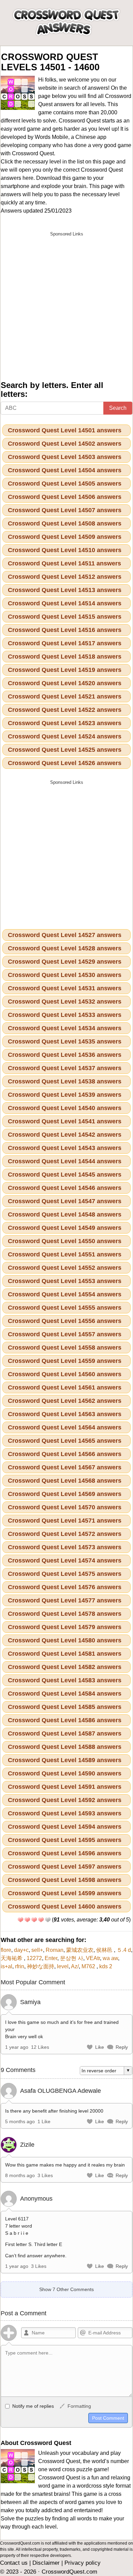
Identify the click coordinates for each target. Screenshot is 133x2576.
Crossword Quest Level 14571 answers (65, 1521)
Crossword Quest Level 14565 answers (65, 1441)
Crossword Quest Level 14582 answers (65, 1667)
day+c (21, 1950)
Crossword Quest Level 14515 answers (65, 617)
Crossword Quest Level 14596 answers (65, 1853)
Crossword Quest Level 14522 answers (65, 710)
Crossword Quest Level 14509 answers (65, 537)
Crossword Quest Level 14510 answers (65, 550)
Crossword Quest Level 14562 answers (65, 1401)
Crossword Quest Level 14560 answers (65, 1374)
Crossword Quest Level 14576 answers (65, 1587)
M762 (89, 1966)
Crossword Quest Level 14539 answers (65, 1095)
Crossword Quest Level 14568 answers (65, 1481)
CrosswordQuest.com (69, 2572)
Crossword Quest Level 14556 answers (65, 1321)
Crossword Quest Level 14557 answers (65, 1334)
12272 (34, 1958)
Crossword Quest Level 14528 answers (65, 948)
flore (6, 1950)
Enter (51, 1958)
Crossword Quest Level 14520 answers (65, 683)
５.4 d (124, 1950)
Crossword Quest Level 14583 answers (65, 1680)
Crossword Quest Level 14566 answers (65, 1454)
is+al (6, 1966)
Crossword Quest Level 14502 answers (65, 444)
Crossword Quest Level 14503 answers (65, 457)
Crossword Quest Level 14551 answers (65, 1254)
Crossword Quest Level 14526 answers (65, 763)
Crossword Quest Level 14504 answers (65, 470)
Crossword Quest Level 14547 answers (65, 1201)
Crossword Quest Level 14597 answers (65, 1867)
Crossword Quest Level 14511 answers (64, 563)
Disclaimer (46, 2563)
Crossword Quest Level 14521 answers (65, 696)
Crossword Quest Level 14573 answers (65, 1547)
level (63, 1966)
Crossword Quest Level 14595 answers (65, 1840)
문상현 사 (72, 1958)
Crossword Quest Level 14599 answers (65, 1893)
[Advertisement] (66, 306)
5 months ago (20, 2121)
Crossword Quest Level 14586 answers (65, 1720)
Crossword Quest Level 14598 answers (65, 1880)
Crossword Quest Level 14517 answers (65, 643)
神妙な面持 (41, 1966)
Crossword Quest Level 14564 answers (65, 1427)
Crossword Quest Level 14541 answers (65, 1121)
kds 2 (106, 1966)
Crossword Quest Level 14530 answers (65, 975)
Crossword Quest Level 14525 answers (65, 750)
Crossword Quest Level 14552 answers (65, 1268)
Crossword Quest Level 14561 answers (65, 1387)
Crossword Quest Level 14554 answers (65, 1294)
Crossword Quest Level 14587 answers (65, 1733)
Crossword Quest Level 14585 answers (65, 1707)
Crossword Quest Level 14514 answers (65, 603)
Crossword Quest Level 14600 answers (65, 1906)
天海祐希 (12, 1958)
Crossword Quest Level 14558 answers (65, 1348)
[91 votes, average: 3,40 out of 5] (20, 1920)
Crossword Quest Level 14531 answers (65, 988)
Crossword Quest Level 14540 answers (65, 1108)
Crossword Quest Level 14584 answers (65, 1694)
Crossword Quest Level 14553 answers (65, 1281)
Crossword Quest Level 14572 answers (65, 1534)
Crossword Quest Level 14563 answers (65, 1414)
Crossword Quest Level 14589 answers (65, 1760)
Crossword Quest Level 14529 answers (65, 962)
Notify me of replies (32, 2406)
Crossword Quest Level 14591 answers (65, 1787)
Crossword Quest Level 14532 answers (65, 1002)
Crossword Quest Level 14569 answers (65, 1494)
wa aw (110, 1958)
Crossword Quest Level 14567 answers (65, 1467)
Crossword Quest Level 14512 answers (65, 577)
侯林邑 (105, 1950)
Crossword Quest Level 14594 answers (65, 1827)
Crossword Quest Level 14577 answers (65, 1600)
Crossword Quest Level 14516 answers (65, 630)
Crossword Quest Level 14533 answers (65, 1015)
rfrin (20, 1966)
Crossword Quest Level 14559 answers (65, 1361)
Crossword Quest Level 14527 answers (65, 935)
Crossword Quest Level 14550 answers (65, 1241)
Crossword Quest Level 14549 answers (65, 1228)
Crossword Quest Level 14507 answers (65, 510)
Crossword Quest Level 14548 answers (65, 1214)
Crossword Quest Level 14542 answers (65, 1135)
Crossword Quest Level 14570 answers (65, 1507)
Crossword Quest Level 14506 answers (65, 497)
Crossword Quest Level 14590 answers (65, 1773)
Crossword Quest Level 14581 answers (65, 1654)
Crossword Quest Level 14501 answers (65, 430)
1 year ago (17, 2047)
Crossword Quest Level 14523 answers (65, 723)
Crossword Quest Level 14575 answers (65, 1574)
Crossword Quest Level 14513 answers (65, 590)
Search (118, 408)
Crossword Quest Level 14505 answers (65, 484)
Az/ (75, 1966)
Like (100, 2047)
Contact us (14, 2563)
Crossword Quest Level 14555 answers (65, 1308)
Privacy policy (83, 2563)
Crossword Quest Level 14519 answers (65, 670)
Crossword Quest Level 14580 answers (65, 1640)
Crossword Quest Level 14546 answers (65, 1188)
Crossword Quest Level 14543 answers (65, 1148)
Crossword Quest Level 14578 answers (65, 1614)
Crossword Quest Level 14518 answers (65, 657)
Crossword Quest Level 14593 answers (65, 1813)
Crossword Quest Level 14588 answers (65, 1747)
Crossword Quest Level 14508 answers (65, 523)
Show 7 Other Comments (66, 2289)
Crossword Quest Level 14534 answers (65, 1028)
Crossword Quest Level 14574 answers (65, 1560)
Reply (122, 2047)
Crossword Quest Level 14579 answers (65, 1627)
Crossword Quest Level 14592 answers (65, 1800)
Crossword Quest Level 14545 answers (65, 1175)
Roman (55, 1950)
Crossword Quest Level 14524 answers (65, 736)
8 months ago (20, 2175)
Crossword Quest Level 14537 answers (65, 1068)
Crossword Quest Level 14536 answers (65, 1055)
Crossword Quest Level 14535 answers (65, 1041)
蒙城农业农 (80, 1950)
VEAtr (93, 1958)
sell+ (37, 1950)
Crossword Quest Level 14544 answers (65, 1161)
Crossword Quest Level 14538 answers (65, 1081)
